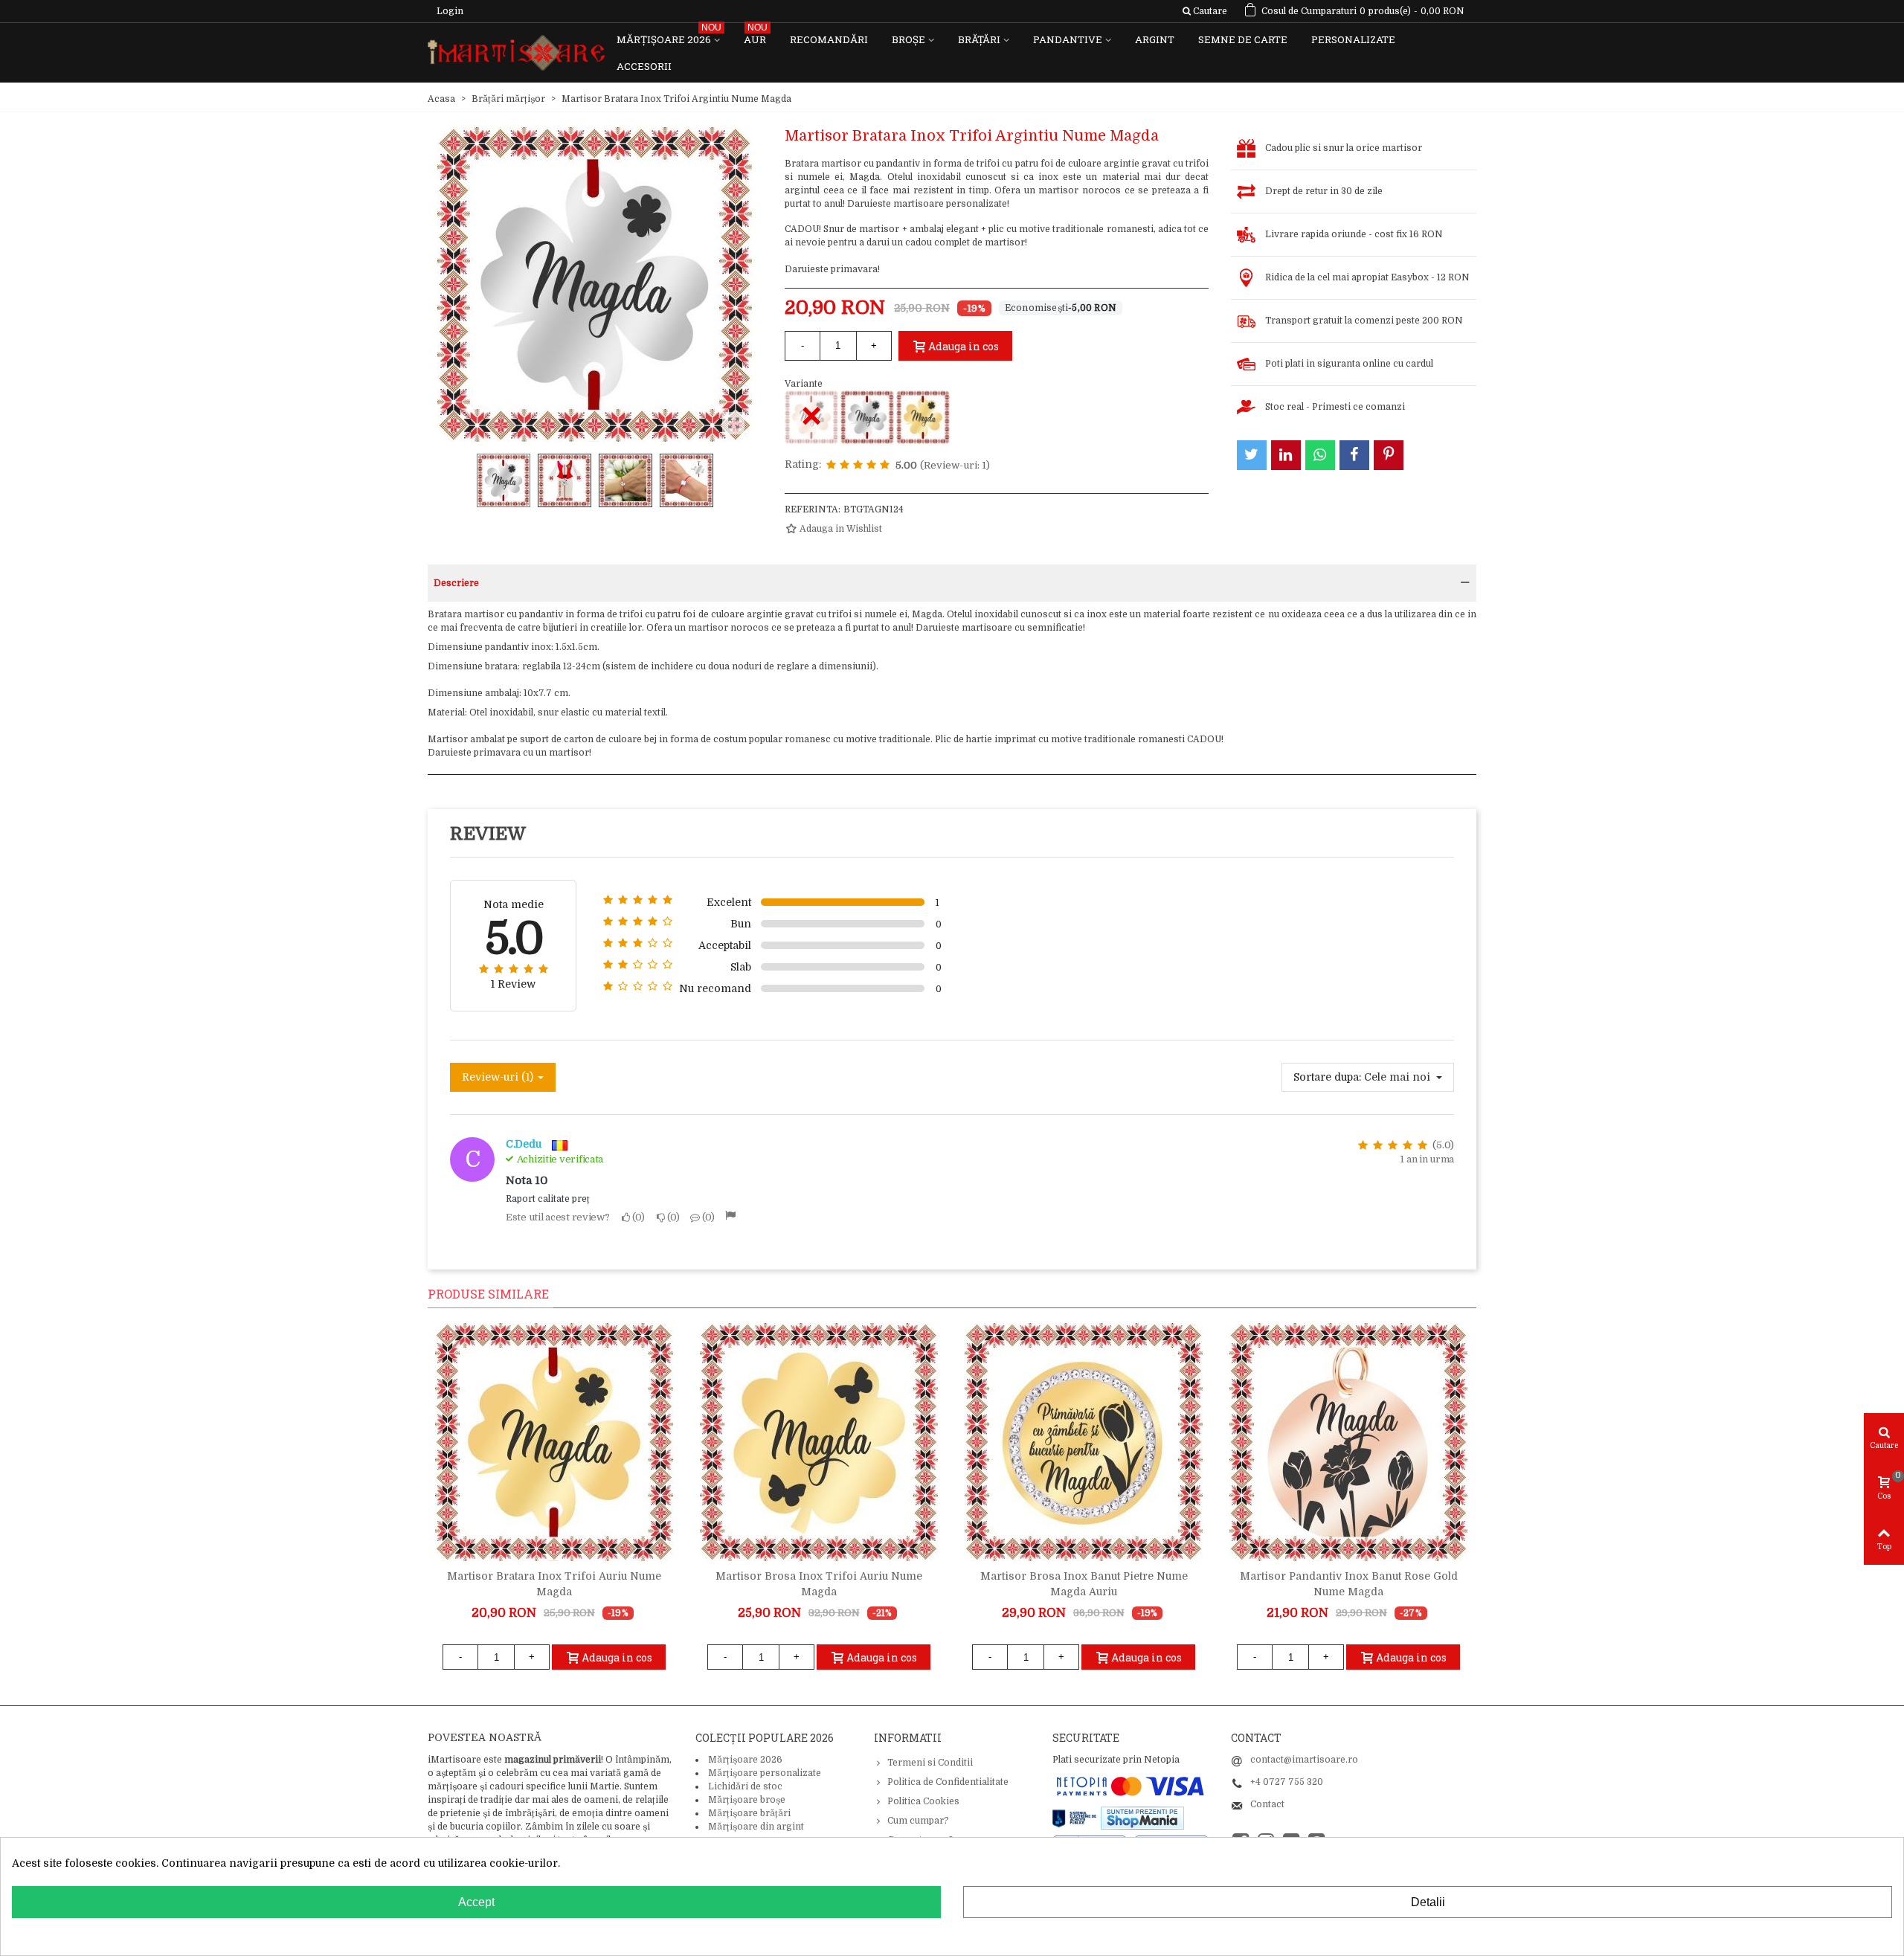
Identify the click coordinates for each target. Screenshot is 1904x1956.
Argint (1155, 39)
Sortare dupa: (1327, 1077)
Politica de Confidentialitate (948, 1782)
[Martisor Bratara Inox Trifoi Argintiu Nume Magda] (867, 417)
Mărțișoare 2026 (669, 36)
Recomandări (829, 39)
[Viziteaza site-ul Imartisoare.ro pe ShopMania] (1142, 1818)
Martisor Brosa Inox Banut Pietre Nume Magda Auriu (1084, 1584)
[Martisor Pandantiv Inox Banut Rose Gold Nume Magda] (1348, 1442)
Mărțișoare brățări (749, 1813)
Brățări (979, 39)
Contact (1267, 1804)
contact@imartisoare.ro (1304, 1760)
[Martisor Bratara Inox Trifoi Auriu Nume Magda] (923, 417)
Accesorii (644, 66)
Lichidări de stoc (745, 1786)
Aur (756, 36)
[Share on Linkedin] (1286, 455)
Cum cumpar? (918, 1821)
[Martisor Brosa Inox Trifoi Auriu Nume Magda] (819, 1442)
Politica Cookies (923, 1801)
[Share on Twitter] (1252, 455)
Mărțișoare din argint (756, 1827)
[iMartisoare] (516, 53)
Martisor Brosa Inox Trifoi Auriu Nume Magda (819, 1584)
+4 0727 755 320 (1287, 1782)
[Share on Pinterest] (1389, 455)
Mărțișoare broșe (747, 1800)
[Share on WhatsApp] (1320, 455)
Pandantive (1068, 39)
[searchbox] (1205, 11)
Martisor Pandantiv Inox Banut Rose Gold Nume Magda (1349, 1584)
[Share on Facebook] (1354, 455)
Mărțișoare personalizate (765, 1773)
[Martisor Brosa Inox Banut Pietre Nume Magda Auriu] (1084, 1442)
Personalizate (1353, 39)
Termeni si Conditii (930, 1763)
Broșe (908, 39)
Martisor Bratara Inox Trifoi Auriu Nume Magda (554, 1584)
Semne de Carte (1243, 39)
